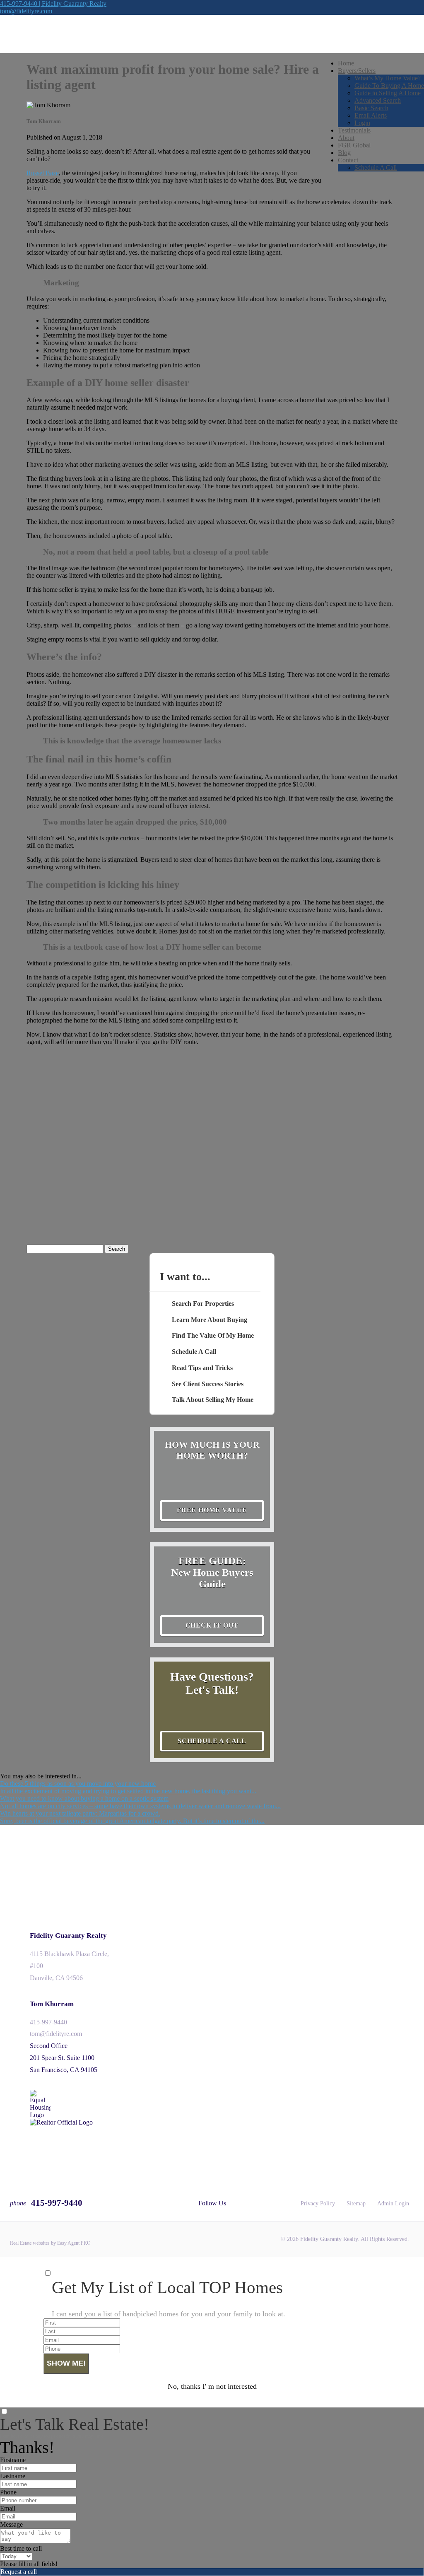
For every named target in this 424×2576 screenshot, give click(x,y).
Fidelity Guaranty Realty (68, 1936)
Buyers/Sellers (357, 71)
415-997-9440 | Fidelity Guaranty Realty (53, 4)
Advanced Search (378, 100)
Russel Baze (43, 173)
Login (362, 123)
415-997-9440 (48, 2022)
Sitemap (356, 2203)
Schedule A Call (376, 168)
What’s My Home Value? (388, 78)
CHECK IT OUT (212, 1625)
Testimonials (354, 130)
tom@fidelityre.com (26, 11)
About (346, 138)
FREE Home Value (212, 1510)
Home (346, 63)
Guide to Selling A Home (388, 93)
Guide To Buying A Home (389, 86)
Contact (348, 160)
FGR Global (354, 145)
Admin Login (393, 2203)
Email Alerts (371, 115)
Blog (344, 153)
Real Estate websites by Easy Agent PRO (50, 2243)
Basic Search (371, 108)
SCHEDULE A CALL (212, 1741)
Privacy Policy (318, 2203)
